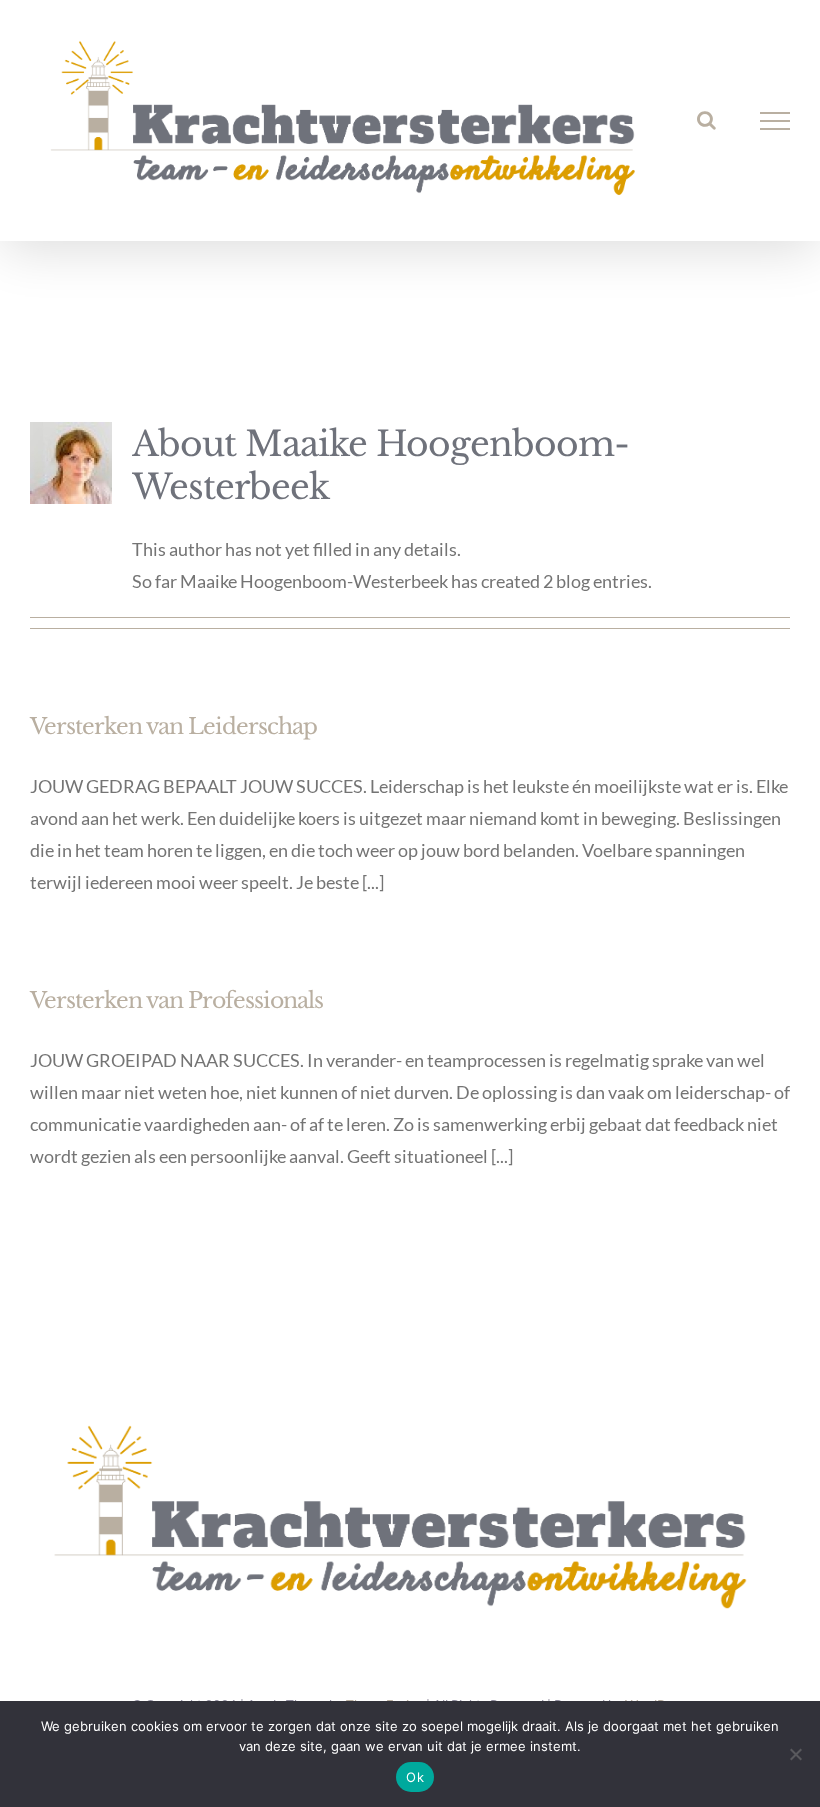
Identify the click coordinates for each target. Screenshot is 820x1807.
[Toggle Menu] (775, 121)
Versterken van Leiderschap (173, 726)
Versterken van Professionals (176, 1000)
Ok (415, 1777)
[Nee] (795, 1754)
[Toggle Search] (706, 120)
